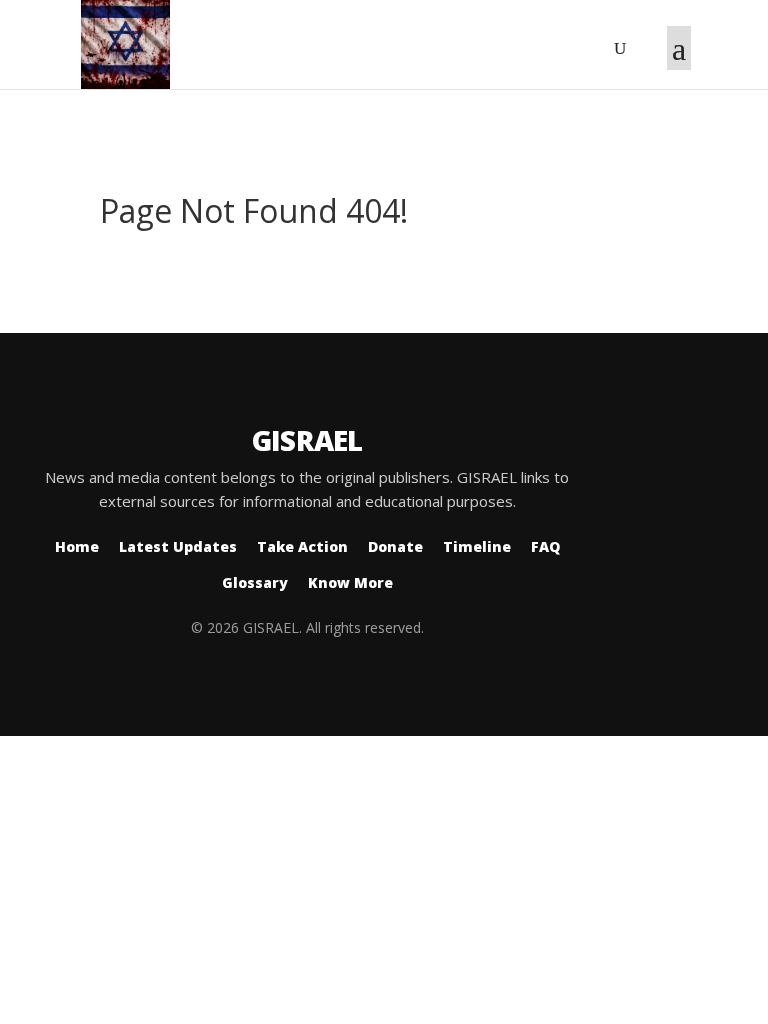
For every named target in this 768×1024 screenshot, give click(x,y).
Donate (395, 546)
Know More (350, 582)
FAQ (545, 546)
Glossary (255, 582)
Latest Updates (178, 546)
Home (77, 546)
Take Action (302, 546)
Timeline (477, 546)
